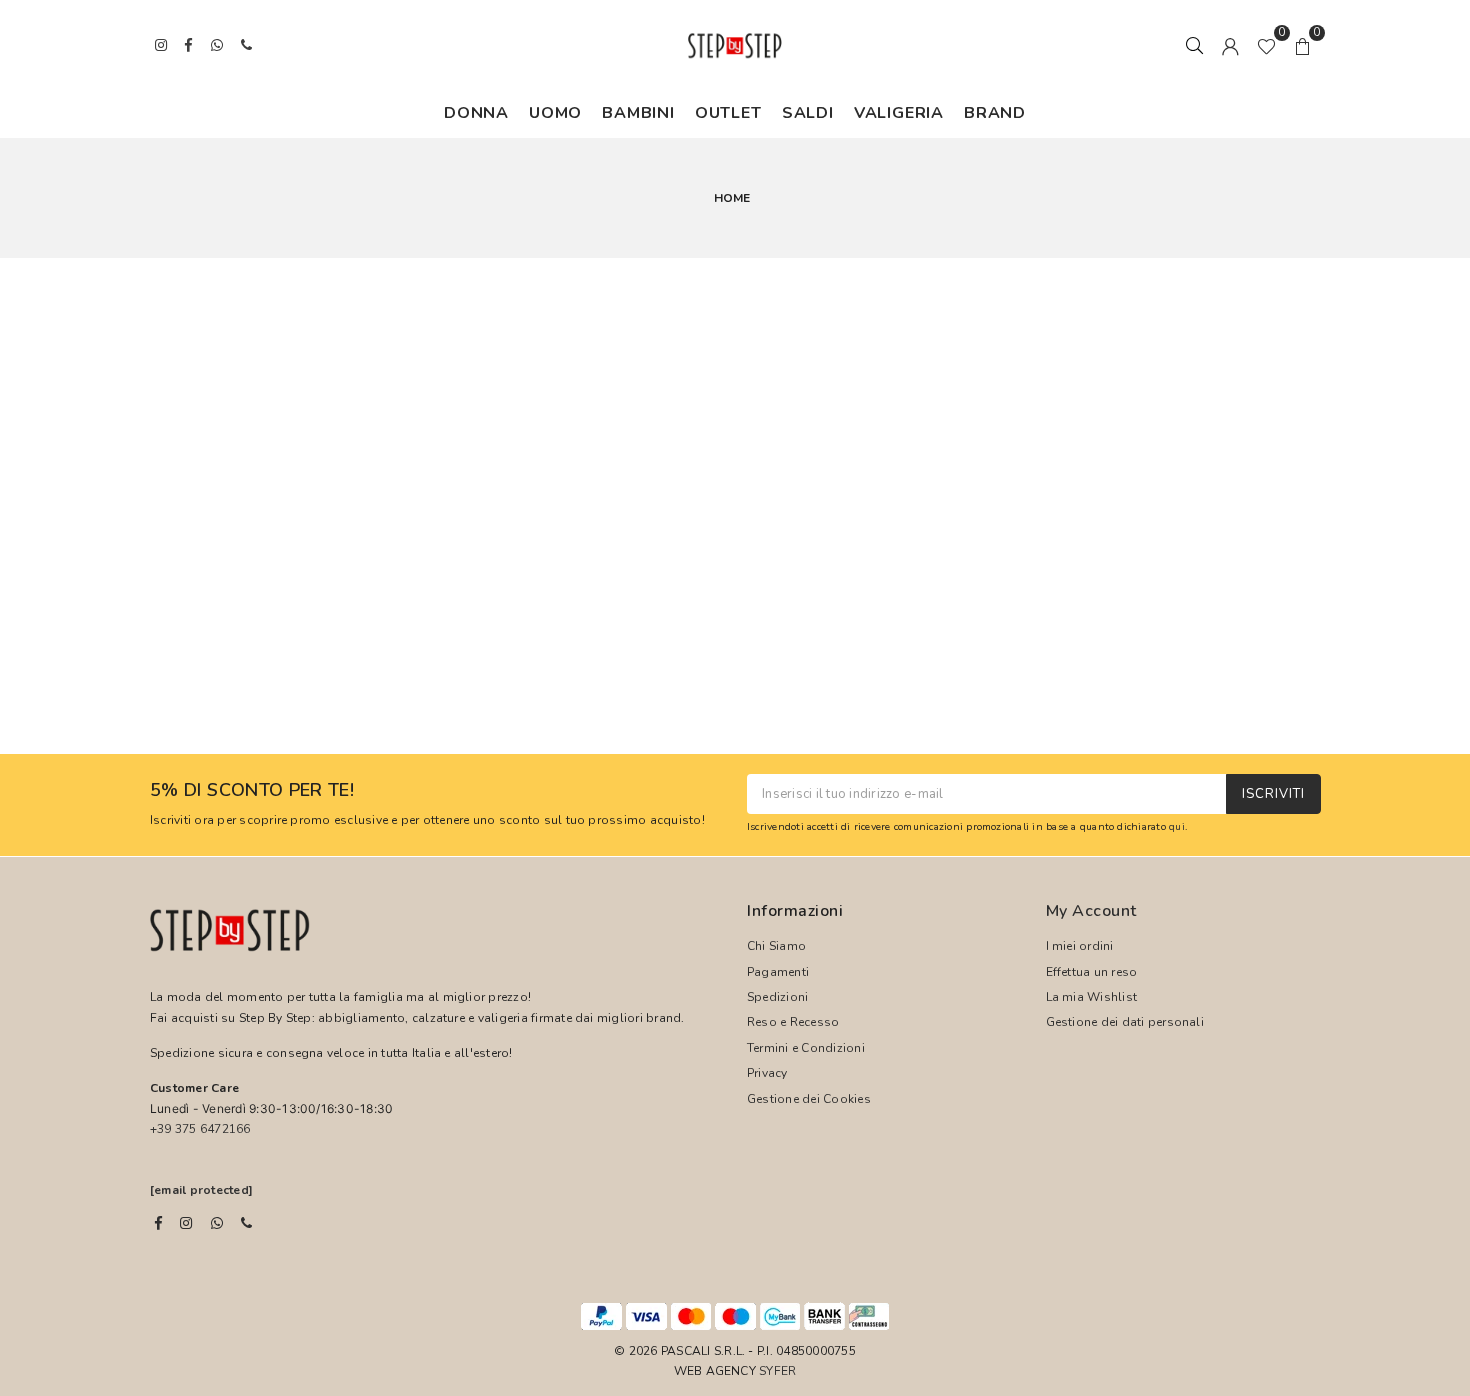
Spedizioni (777, 997)
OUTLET (728, 113)
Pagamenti (778, 972)
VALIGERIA (899, 113)
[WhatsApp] (217, 1223)
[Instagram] (186, 1223)
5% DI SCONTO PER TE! (252, 791)
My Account (1091, 911)
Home (732, 198)
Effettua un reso (1092, 972)
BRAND (995, 113)
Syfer (777, 1371)
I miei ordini (1080, 946)
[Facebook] (158, 1223)
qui (1177, 826)
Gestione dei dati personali (1125, 1022)
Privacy (767, 1073)
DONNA (476, 113)
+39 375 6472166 (200, 1129)
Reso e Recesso (793, 1022)
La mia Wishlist (1092, 997)
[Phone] (246, 1223)
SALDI (808, 113)
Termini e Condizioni (806, 1048)
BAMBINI (638, 113)
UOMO (555, 113)
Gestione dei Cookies (809, 1099)
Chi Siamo (776, 946)
